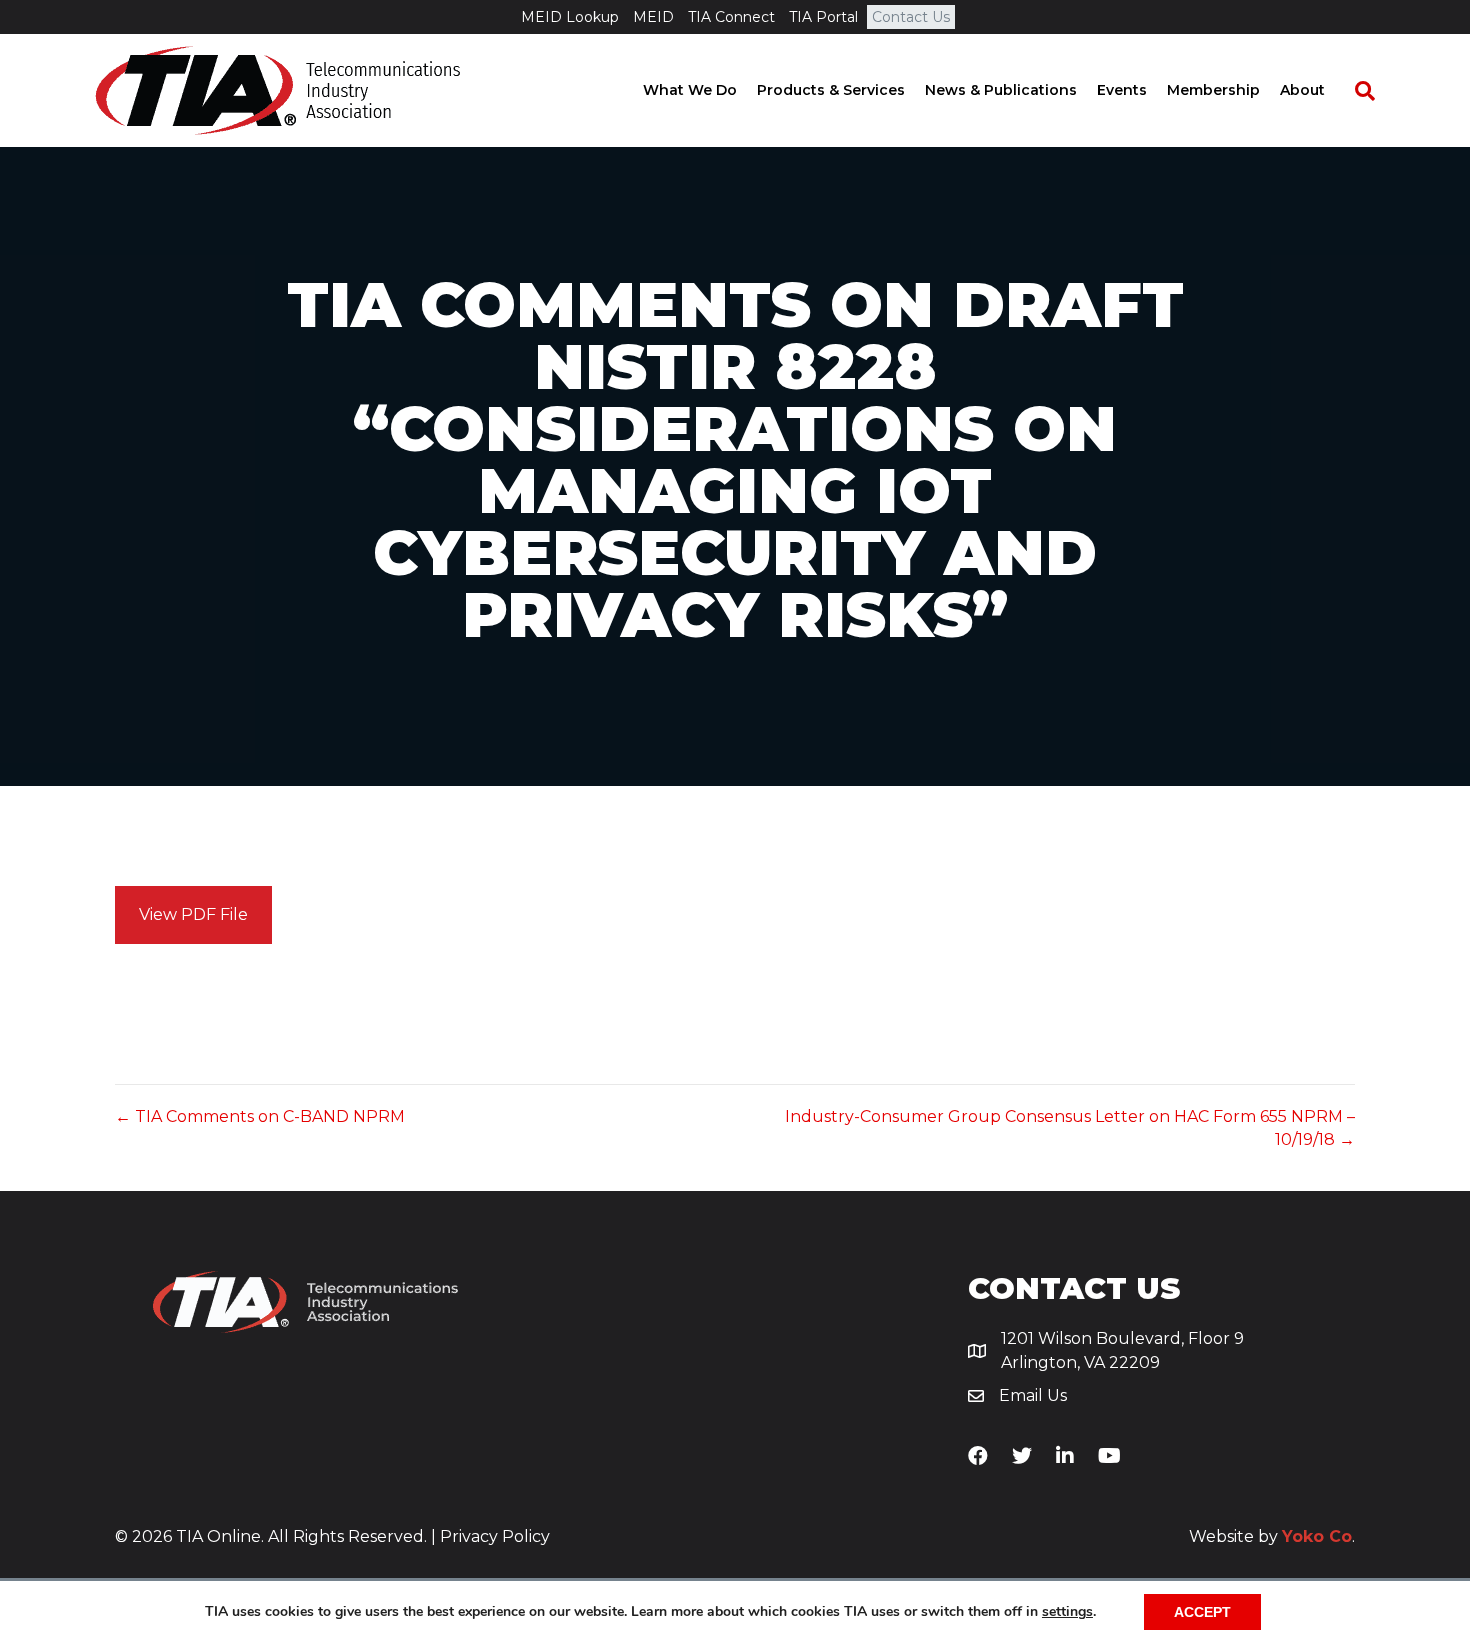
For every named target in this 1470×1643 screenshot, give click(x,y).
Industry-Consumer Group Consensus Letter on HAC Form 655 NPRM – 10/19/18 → (1070, 1128)
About (1302, 90)
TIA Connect (731, 17)
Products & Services (831, 90)
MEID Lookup (570, 17)
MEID (653, 17)
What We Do (690, 90)
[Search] (1355, 91)
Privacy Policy (495, 1536)
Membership (1213, 90)
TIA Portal (823, 17)
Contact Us (911, 17)
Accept (1202, 1612)
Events (1122, 90)
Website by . (1272, 1536)
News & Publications (1001, 90)
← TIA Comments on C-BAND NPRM (260, 1116)
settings (1067, 1612)
